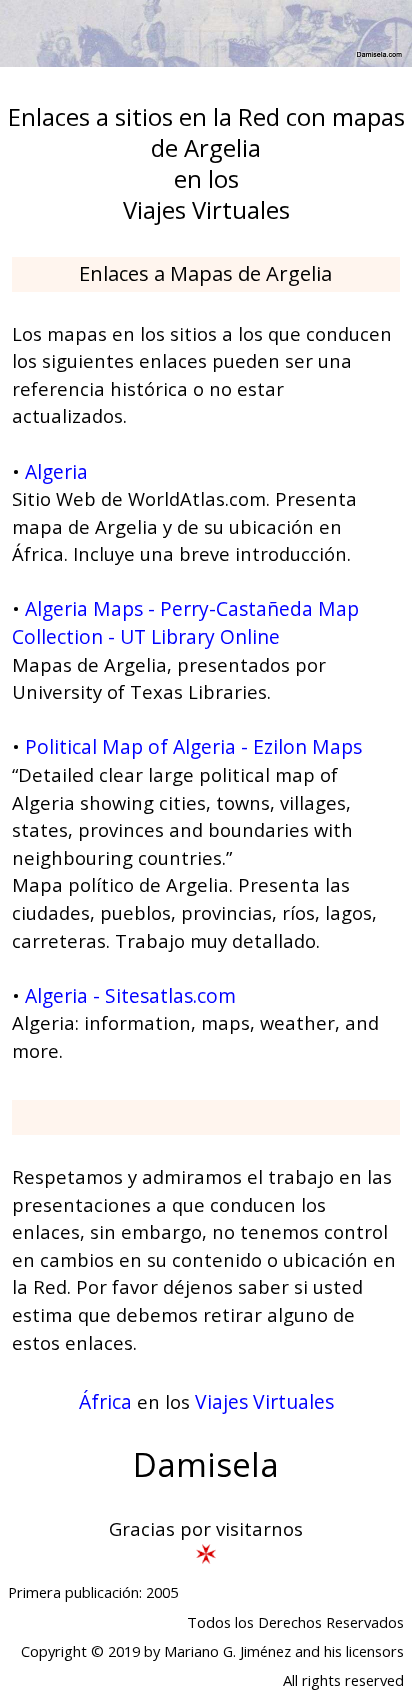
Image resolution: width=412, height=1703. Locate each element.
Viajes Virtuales (264, 1401)
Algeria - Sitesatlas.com (130, 995)
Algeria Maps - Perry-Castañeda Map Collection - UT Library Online (185, 622)
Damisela (206, 1464)
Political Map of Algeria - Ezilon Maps (193, 746)
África (105, 1401)
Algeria (56, 471)
